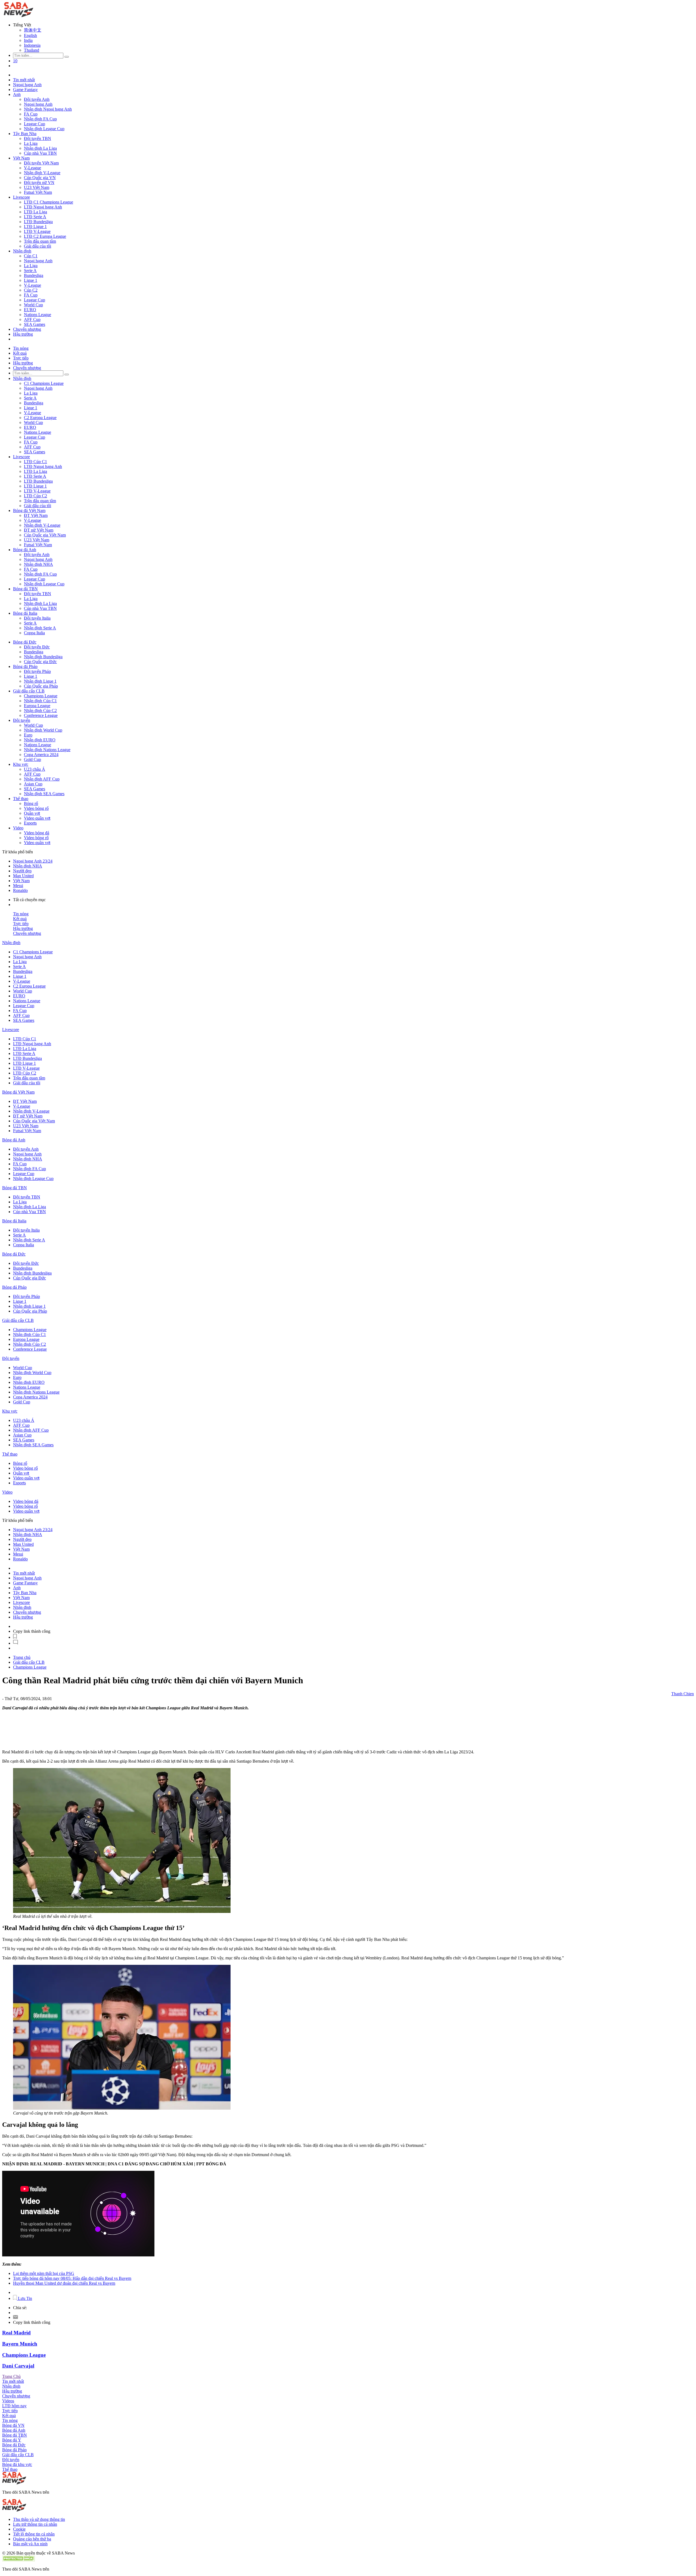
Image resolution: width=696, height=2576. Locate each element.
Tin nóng (21, 348)
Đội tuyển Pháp (37, 671)
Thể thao (21, 799)
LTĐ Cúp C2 (35, 496)
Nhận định (22, 251)
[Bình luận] (15, 1643)
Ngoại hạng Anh (27, 85)
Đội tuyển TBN (38, 138)
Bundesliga (34, 275)
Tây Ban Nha (25, 134)
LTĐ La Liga (35, 212)
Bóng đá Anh (25, 550)
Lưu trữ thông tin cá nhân (35, 2524)
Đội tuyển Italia (37, 618)
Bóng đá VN (13, 2425)
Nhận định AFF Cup (42, 779)
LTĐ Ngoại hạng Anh (43, 207)
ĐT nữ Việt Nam (39, 530)
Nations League (38, 315)
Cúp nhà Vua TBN (40, 153)
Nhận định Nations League (47, 750)
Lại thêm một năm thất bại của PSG (44, 2273)
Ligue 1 (31, 280)
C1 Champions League (44, 383)
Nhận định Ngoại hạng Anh (48, 109)
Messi (18, 886)
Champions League (41, 696)
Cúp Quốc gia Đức (40, 662)
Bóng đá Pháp (25, 666)
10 (15, 61)
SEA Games (35, 324)
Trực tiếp (21, 358)
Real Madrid (16, 2333)
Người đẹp (22, 871)
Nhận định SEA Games (44, 794)
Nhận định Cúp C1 (40, 701)
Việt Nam (21, 158)
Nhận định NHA (38, 564)
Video (18, 828)
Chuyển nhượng (27, 329)
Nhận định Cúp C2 (40, 711)
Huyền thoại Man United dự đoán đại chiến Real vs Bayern (64, 2283)
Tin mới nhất (24, 80)
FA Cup (31, 114)
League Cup (35, 124)
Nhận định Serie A (40, 628)
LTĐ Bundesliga (38, 222)
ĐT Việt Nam (36, 515)
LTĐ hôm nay (14, 2406)
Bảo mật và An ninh (30, 2544)
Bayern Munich (20, 2344)
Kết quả (20, 353)
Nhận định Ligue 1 (40, 681)
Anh (17, 94)
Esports (30, 823)
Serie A (30, 271)
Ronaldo (20, 890)
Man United (23, 876)
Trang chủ (22, 1657)
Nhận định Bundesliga (43, 657)
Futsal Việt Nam (38, 192)
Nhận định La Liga (40, 148)
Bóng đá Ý (12, 2440)
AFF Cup (32, 319)
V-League (32, 168)
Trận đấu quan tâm (40, 241)
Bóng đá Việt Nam (29, 510)
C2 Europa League (40, 418)
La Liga (31, 143)
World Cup (33, 305)
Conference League (41, 715)
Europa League (37, 706)
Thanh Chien (683, 1694)
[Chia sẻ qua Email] (15, 2317)
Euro (28, 735)
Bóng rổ (31, 803)
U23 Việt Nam (37, 187)
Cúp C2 (31, 290)
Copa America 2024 (41, 755)
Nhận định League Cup (44, 129)
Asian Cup (33, 784)
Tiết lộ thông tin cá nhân (34, 2534)
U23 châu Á (35, 769)
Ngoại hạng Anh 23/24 (33, 861)
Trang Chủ (11, 2376)
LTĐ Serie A (35, 217)
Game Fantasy (25, 90)
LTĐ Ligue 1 (35, 227)
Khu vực (21, 764)
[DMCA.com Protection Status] (18, 2560)
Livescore (21, 197)
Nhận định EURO (40, 740)
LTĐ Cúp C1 (35, 462)
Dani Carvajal (18, 2366)
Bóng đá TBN (25, 589)
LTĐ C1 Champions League (49, 202)
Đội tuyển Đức (37, 647)
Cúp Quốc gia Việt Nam (45, 535)
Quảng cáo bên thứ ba (32, 2539)
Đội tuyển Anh (37, 99)
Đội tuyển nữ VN (39, 182)
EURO (30, 310)
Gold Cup (32, 759)
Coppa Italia (34, 633)
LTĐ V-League (37, 231)
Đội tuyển (22, 720)
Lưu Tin (24, 2298)
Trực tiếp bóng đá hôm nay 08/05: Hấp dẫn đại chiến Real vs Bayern (72, 2278)
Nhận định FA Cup (40, 119)
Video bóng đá (37, 833)
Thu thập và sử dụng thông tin (39, 2519)
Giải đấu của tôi (38, 246)
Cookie (19, 2529)
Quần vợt (32, 813)
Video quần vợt (37, 818)
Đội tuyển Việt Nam (41, 163)
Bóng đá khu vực (17, 2464)
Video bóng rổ (36, 808)
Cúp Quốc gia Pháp (41, 686)
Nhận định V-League (42, 173)
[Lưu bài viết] (15, 1637)
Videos (8, 2401)
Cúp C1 (31, 256)
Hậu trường (23, 334)
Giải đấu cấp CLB (29, 691)
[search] (67, 57)
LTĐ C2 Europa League (45, 236)
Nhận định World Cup (43, 730)
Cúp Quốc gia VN (40, 178)
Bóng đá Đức (25, 642)
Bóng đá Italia (25, 613)
